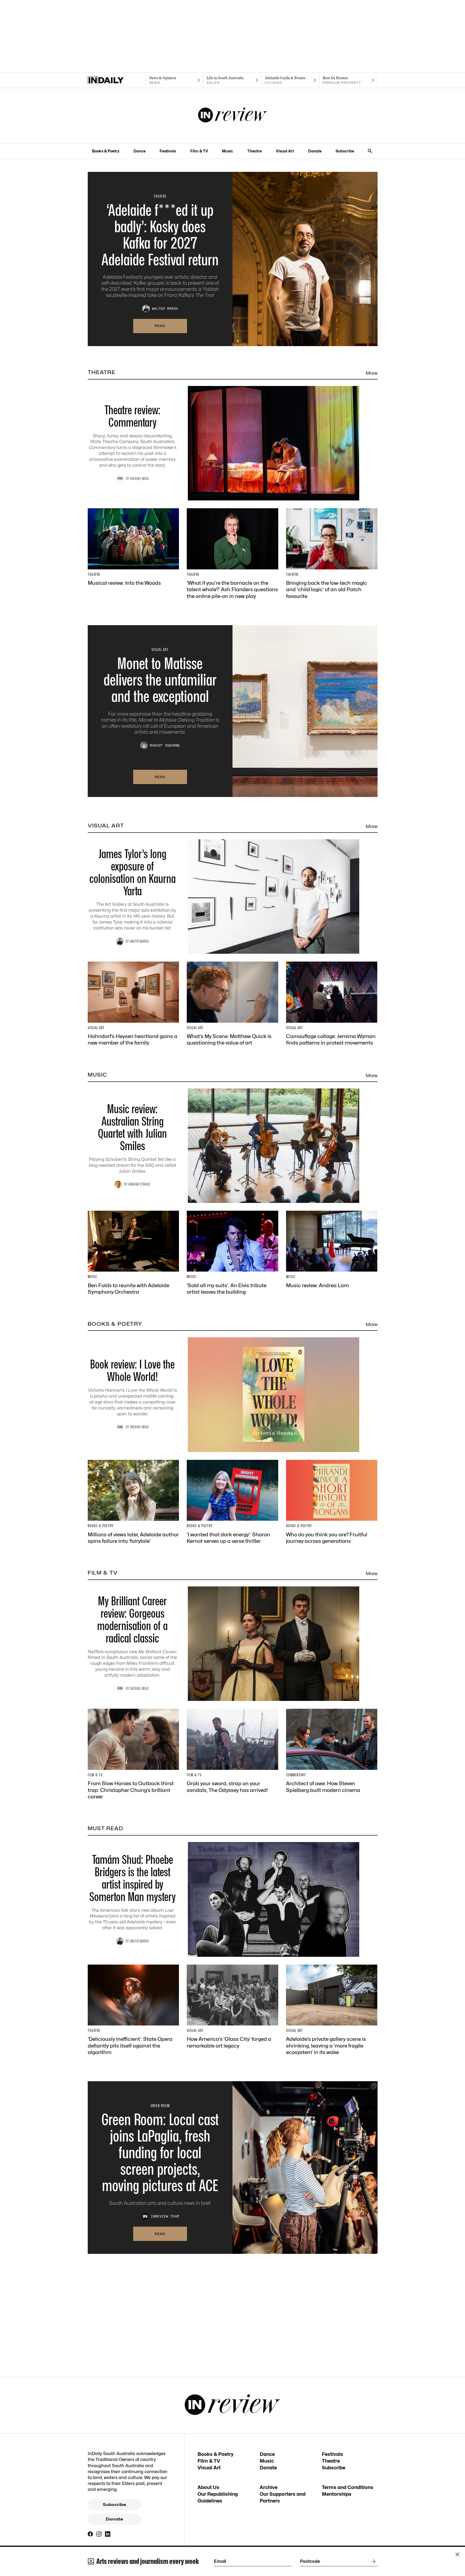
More (372, 373)
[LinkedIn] (108, 2534)
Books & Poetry (106, 151)
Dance (140, 151)
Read (160, 326)
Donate (315, 151)
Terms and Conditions (348, 2487)
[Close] (457, 2554)
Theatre (255, 151)
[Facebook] (90, 2534)
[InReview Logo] (233, 116)
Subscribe (345, 151)
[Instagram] (99, 2534)
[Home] (117, 80)
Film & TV (199, 151)
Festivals (168, 151)
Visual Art (285, 151)
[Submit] (372, 2561)
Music (228, 151)
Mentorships (337, 2494)
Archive (269, 2487)
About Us (208, 2487)
